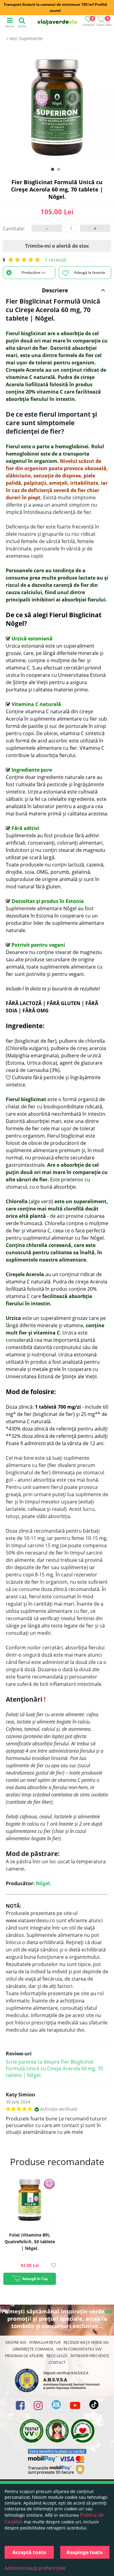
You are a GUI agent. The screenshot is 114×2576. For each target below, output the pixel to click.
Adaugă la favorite (90, 272)
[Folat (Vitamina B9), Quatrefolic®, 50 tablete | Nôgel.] (30, 2200)
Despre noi (16, 2342)
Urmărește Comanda (33, 2349)
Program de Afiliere (24, 2356)
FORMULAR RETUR (45, 2342)
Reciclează (57, 2356)
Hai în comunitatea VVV (79, 2349)
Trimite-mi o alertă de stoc (57, 246)
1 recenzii (55, 260)
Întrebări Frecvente (90, 2356)
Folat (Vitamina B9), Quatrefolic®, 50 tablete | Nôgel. (30, 2242)
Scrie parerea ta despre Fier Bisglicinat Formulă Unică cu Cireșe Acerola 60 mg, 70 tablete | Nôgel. (54, 2068)
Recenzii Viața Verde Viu (86, 2342)
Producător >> (34, 272)
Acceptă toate (29, 2552)
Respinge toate (85, 2552)
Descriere (55, 290)
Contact (57, 2362)
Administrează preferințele (35, 2568)
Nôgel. (44, 1883)
